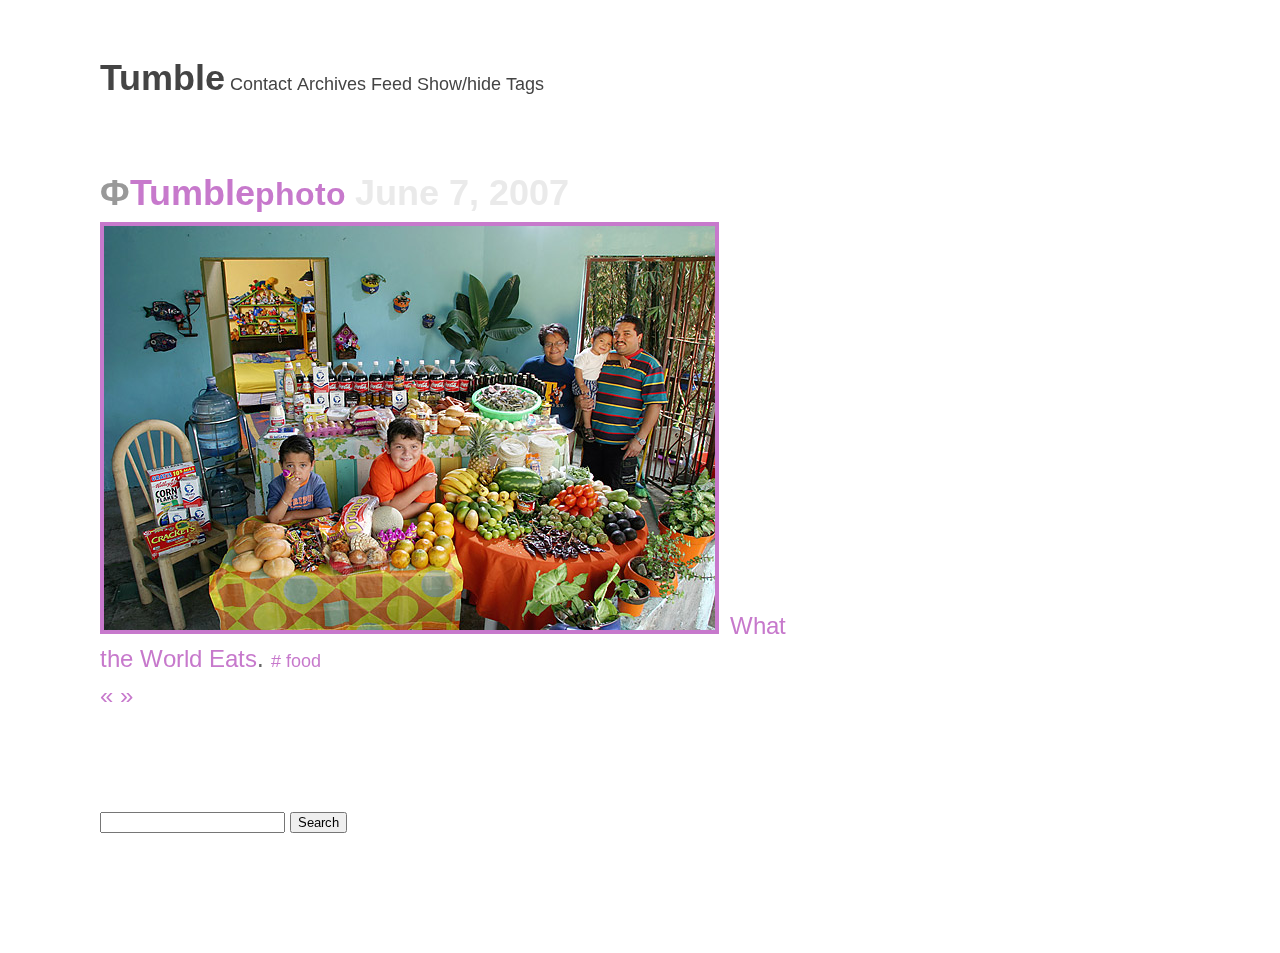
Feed (391, 84)
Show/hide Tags (480, 84)
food (303, 661)
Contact (261, 84)
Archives (331, 84)
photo (305, 194)
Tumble (162, 77)
